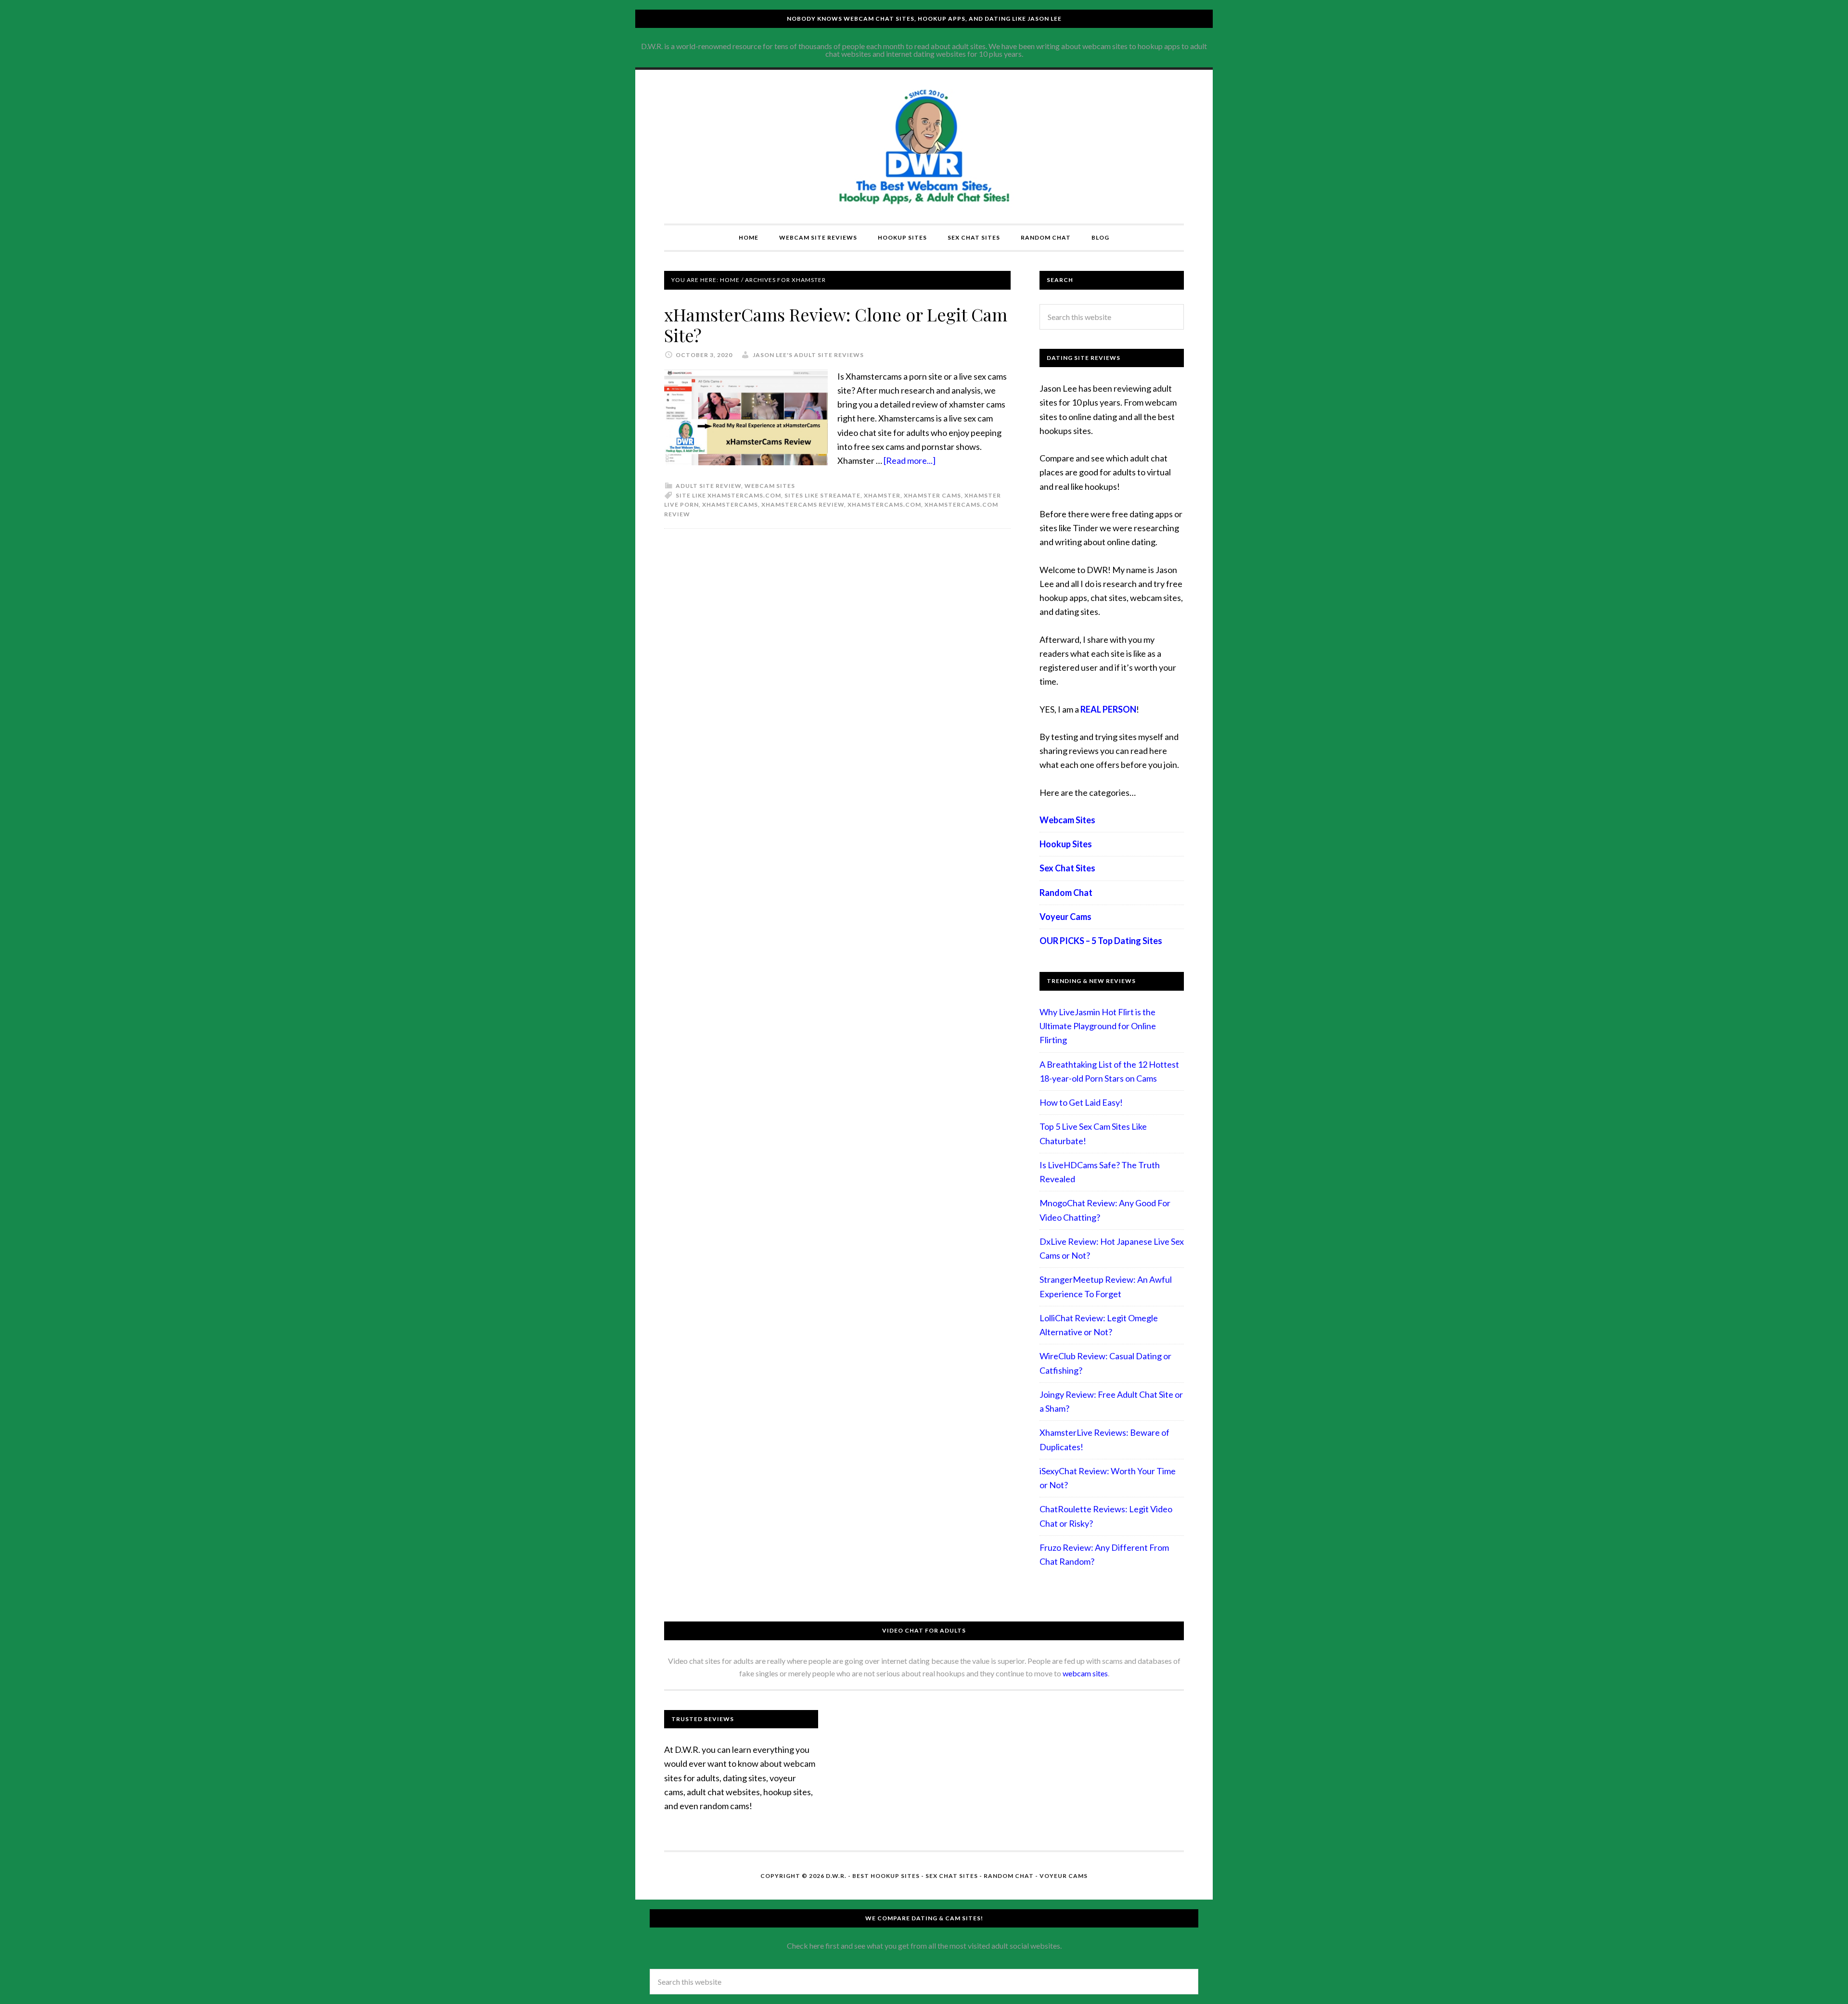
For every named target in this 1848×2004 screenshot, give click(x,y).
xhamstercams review (803, 504)
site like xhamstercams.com (728, 495)
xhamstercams (730, 504)
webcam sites (1085, 1673)
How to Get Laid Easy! (1081, 1102)
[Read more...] (910, 460)
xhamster (882, 495)
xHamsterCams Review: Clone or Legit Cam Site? (836, 325)
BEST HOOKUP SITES (886, 1876)
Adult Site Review (708, 486)
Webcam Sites (770, 486)
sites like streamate (822, 495)
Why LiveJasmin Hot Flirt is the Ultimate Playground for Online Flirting (1098, 1026)
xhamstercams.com (884, 504)
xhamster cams (932, 495)
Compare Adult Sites (924, 147)
